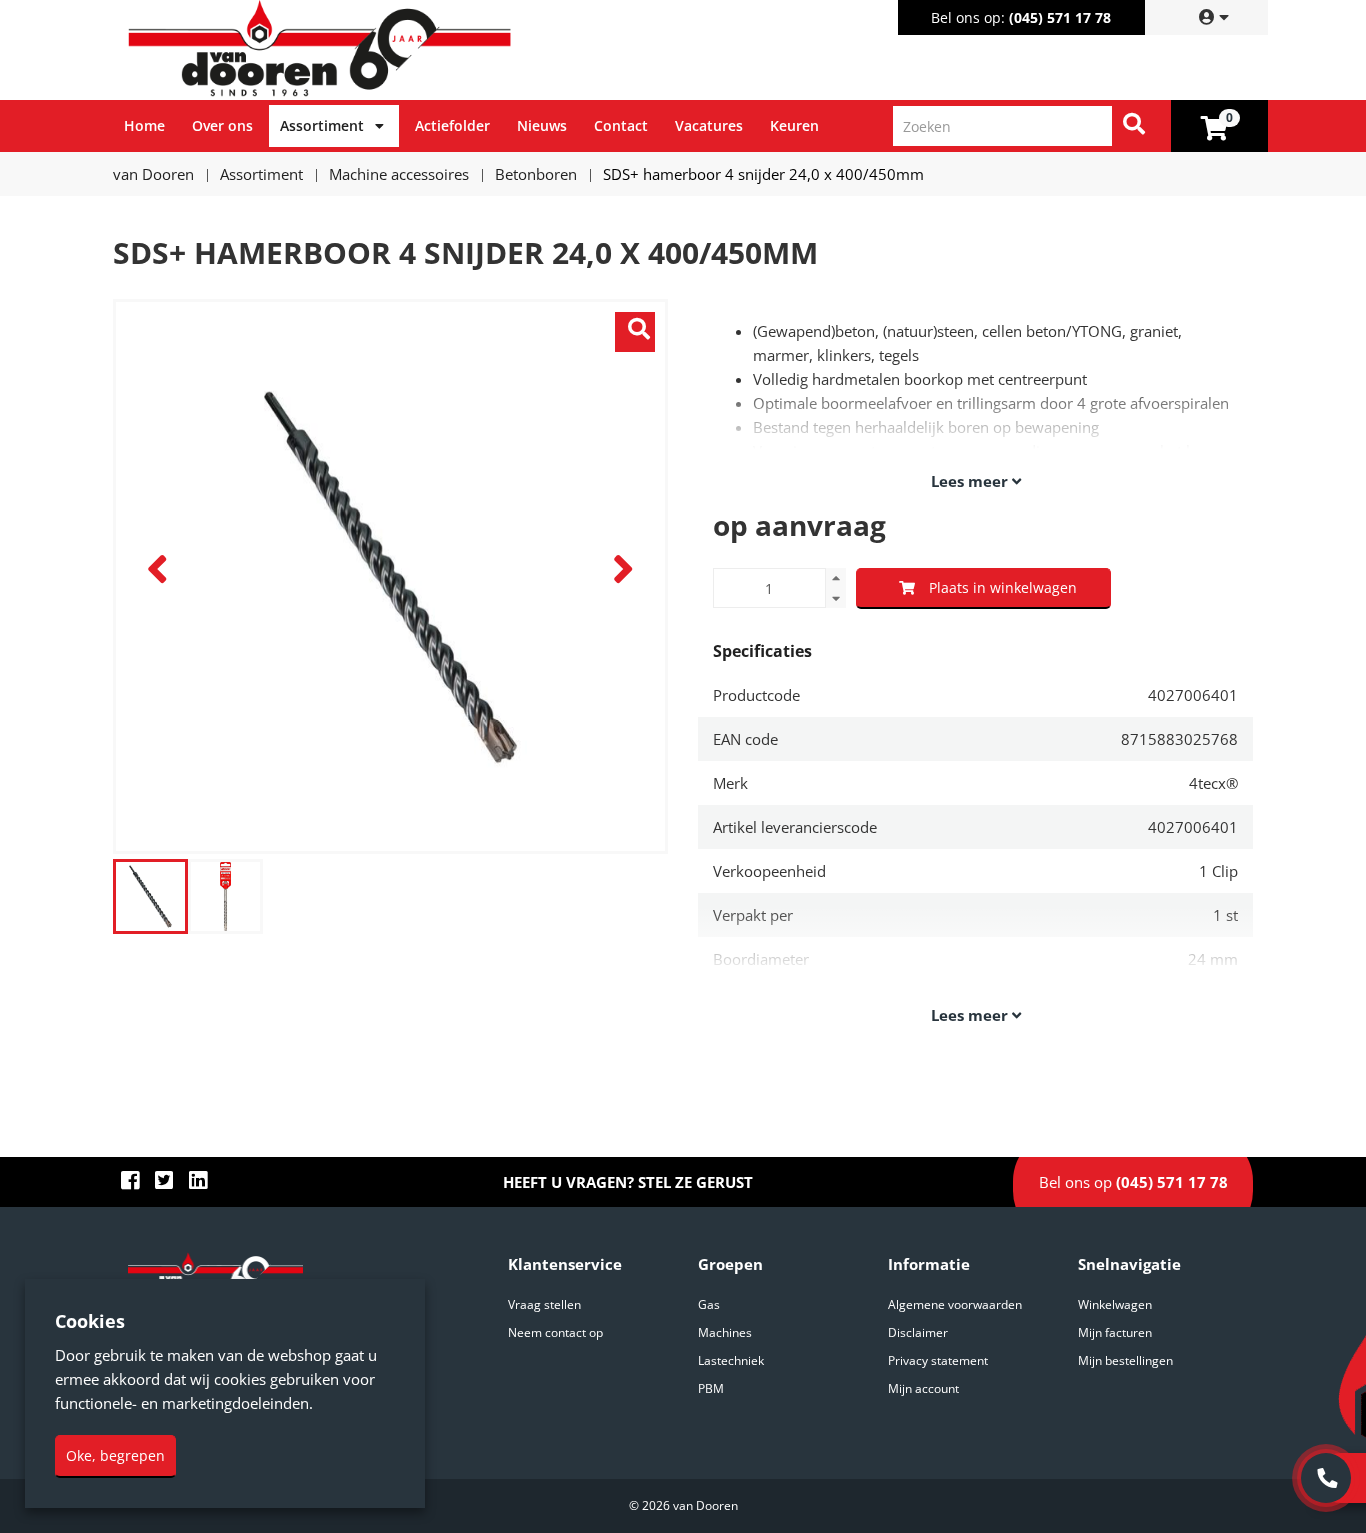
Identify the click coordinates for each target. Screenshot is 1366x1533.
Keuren (794, 125)
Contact (621, 125)
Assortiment (322, 125)
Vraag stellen (544, 1304)
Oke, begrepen (115, 1455)
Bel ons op (1133, 1182)
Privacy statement (938, 1360)
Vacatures (709, 125)
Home (144, 125)
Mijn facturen (1115, 1332)
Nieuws (542, 125)
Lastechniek (731, 1360)
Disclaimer (918, 1332)
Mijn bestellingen (1125, 1360)
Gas (709, 1304)
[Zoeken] (1134, 126)
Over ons (222, 125)
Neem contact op (555, 1332)
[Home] (402, 50)
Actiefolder (452, 125)
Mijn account (923, 1388)
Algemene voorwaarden (955, 1304)
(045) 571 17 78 (1060, 17)
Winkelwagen (1115, 1304)
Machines (725, 1332)
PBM (711, 1388)
